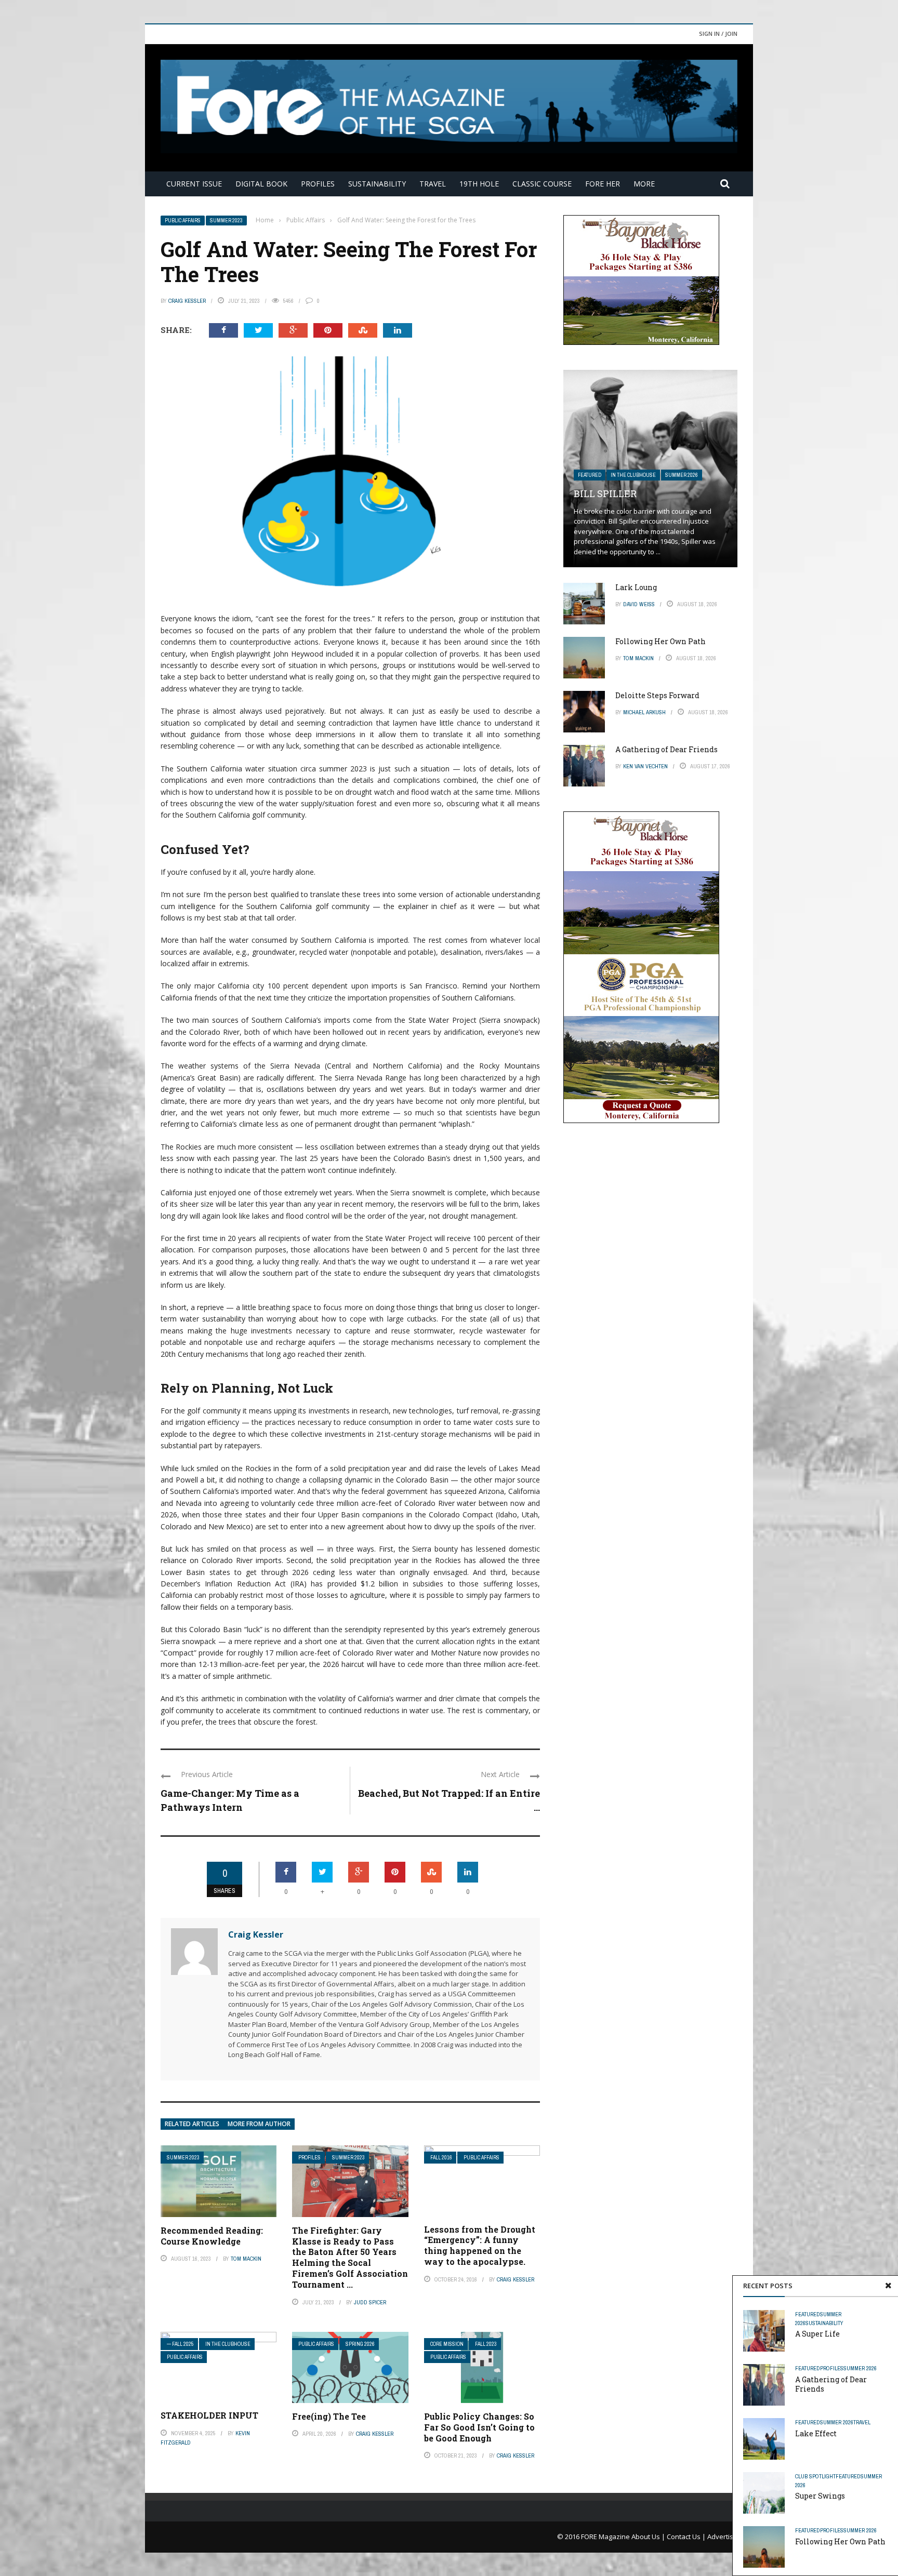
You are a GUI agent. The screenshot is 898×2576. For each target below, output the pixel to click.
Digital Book (261, 184)
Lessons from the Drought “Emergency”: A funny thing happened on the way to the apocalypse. (480, 2245)
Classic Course (542, 184)
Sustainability (377, 184)
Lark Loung (636, 587)
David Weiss (639, 604)
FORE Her (603, 184)
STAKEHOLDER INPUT (209, 2415)
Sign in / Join (718, 34)
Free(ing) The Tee (329, 2416)
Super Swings (820, 2496)
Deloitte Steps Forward (657, 695)
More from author (259, 2124)
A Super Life (817, 2334)
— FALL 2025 (180, 2344)
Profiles (318, 184)
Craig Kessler (187, 301)
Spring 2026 (360, 2344)
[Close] (888, 2286)
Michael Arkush (644, 712)
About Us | (649, 2537)
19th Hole (479, 184)
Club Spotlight (815, 2476)
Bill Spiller (605, 493)
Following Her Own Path (840, 2541)
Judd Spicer (370, 2302)
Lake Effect (816, 2433)
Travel (433, 184)
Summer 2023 (226, 221)
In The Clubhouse (228, 2344)
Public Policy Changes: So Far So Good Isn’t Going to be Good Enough (479, 2427)
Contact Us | (687, 2537)
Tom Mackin (246, 2259)
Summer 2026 (860, 2368)
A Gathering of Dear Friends (831, 2384)
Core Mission (447, 2344)
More (644, 184)
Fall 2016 (441, 2158)
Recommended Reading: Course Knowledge (212, 2236)
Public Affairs (183, 221)
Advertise (722, 2537)
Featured (808, 2314)
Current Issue (194, 184)
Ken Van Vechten (645, 766)
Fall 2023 (486, 2344)
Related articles (192, 2124)
